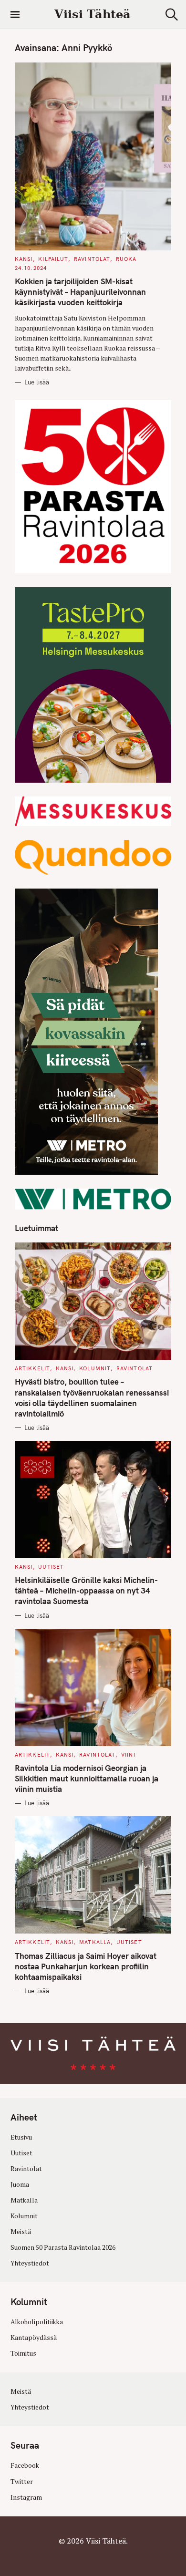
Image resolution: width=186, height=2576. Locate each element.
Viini (128, 1755)
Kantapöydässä (34, 2338)
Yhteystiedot (30, 2263)
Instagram (26, 2497)
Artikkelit (32, 1368)
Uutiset (51, 1567)
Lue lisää (37, 382)
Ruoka (126, 259)
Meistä (21, 2232)
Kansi (24, 259)
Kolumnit (95, 1368)
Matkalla (95, 1942)
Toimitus (23, 2353)
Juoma (20, 2184)
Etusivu (21, 2137)
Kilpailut (53, 259)
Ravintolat (92, 259)
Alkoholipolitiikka (37, 2322)
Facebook (25, 2466)
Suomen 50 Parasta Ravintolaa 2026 (63, 2247)
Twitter (22, 2482)
